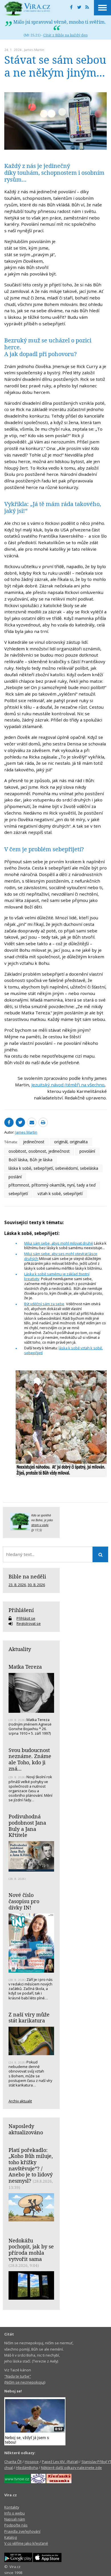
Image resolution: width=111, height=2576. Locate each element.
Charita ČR (13, 2462)
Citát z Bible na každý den (65, 35)
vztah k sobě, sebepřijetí (60, 1194)
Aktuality (20, 1649)
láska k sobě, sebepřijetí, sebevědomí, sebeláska (53, 1168)
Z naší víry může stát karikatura (29, 2018)
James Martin (34, 50)
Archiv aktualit (20, 2101)
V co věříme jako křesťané (26, 2543)
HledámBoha (27, 2468)
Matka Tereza (25, 1667)
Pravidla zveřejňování (22, 2531)
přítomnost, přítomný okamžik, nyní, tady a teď (52, 1185)
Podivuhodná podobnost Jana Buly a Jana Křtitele (27, 1826)
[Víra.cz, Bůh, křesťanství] (27, 9)
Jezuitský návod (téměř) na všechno (68, 1085)
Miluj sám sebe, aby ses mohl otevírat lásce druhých (61, 1256)
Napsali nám (15, 2519)
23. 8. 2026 (17, 1585)
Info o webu (15, 2513)
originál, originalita (71, 1142)
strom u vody (40, 1525)
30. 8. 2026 (36, 1585)
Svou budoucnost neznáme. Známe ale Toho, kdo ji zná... (30, 1759)
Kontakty (12, 2507)
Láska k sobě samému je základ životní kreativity (57, 1276)
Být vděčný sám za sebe (44, 1304)
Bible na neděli (27, 1576)
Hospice (32, 2462)
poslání (15, 1177)
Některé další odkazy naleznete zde (71, 2468)
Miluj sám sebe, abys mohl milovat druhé (59, 1243)
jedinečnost (34, 1142)
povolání (87, 1151)
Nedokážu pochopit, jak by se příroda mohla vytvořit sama (31, 2250)
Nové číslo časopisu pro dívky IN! (24, 1901)
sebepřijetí (18, 1194)
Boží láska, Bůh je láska (30, 1160)
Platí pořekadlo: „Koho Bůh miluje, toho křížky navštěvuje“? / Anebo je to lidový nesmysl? (31, 2165)
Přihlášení (21, 1610)
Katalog (11, 2537)
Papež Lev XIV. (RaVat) (60, 2462)
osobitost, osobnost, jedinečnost (39, 1151)
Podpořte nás (16, 2525)
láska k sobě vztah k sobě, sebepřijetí (63, 1350)
